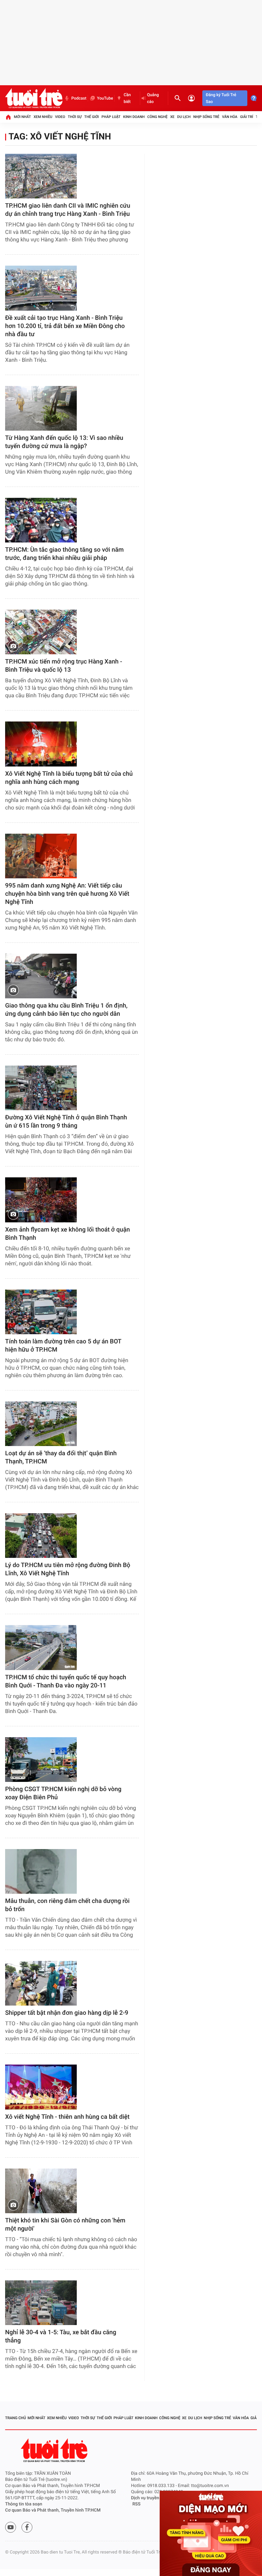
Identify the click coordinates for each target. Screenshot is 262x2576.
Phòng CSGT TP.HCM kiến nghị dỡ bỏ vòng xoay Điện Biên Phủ (63, 1793)
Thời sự (75, 117)
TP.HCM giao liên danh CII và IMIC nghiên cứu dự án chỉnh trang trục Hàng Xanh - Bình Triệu (68, 210)
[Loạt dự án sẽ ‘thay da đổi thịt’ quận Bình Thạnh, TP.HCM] (41, 1424)
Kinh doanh (134, 117)
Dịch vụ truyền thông (151, 2498)
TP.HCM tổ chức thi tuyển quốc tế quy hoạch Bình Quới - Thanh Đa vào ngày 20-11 (66, 1681)
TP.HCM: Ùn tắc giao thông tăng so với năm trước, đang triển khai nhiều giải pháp (64, 554)
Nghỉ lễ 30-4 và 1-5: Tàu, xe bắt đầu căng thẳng (61, 2336)
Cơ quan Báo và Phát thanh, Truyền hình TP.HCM (53, 2510)
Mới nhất (23, 117)
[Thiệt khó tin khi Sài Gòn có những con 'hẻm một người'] (41, 2191)
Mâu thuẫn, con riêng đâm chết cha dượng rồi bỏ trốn (67, 1905)
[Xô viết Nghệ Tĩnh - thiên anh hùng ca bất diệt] (41, 2087)
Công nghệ (157, 117)
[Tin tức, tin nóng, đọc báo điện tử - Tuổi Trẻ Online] (34, 98)
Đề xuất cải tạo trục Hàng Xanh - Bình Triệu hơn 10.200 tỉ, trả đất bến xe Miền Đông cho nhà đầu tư (65, 326)
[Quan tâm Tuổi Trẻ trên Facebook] (27, 2527)
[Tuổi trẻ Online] (55, 2450)
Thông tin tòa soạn (24, 2504)
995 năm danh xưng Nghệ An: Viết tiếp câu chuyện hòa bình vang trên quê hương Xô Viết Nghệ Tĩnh (67, 894)
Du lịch (184, 117)
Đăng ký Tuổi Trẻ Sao (221, 98)
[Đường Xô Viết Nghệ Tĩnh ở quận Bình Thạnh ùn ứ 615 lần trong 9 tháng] (41, 1088)
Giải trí (247, 117)
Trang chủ (16, 2418)
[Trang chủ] (8, 117)
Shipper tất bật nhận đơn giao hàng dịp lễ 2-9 (67, 2013)
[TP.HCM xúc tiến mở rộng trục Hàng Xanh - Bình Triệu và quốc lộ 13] (41, 632)
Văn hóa (230, 117)
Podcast (79, 98)
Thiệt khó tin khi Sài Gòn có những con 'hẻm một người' (65, 2225)
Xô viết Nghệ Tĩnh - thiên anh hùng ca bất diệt (67, 2117)
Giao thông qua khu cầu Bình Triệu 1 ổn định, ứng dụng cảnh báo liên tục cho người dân (66, 1010)
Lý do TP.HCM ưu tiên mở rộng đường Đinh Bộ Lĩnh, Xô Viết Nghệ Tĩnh (68, 1569)
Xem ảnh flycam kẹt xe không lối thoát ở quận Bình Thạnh (68, 1234)
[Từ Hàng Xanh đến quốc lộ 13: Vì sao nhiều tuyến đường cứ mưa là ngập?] (41, 408)
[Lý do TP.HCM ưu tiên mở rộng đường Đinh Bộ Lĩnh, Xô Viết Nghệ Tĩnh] (41, 1536)
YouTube (105, 98)
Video (60, 117)
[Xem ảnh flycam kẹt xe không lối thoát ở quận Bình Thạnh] (41, 1200)
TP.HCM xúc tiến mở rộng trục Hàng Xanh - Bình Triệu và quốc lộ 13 (64, 666)
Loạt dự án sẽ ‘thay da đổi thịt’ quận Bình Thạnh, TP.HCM (61, 1457)
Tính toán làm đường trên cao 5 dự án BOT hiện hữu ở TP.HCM (63, 1346)
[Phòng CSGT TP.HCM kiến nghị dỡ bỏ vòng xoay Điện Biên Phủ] (41, 1760)
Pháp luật (111, 117)
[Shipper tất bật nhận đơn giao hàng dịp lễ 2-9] (41, 1983)
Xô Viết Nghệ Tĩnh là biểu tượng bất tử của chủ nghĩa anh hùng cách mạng (69, 778)
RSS (136, 2504)
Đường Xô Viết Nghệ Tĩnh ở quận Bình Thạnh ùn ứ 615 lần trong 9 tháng (66, 1122)
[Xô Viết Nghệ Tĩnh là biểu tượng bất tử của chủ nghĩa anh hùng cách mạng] (41, 744)
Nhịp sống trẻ (206, 117)
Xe (172, 117)
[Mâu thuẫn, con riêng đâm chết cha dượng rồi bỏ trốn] (41, 1871)
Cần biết (127, 98)
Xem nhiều (43, 117)
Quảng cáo (153, 98)
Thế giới (92, 117)
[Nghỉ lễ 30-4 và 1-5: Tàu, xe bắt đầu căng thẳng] (41, 2303)
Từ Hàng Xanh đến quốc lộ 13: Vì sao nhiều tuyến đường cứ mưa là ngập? (64, 442)
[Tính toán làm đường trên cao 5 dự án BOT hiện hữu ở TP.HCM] (41, 1312)
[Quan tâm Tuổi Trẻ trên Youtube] (11, 2527)
